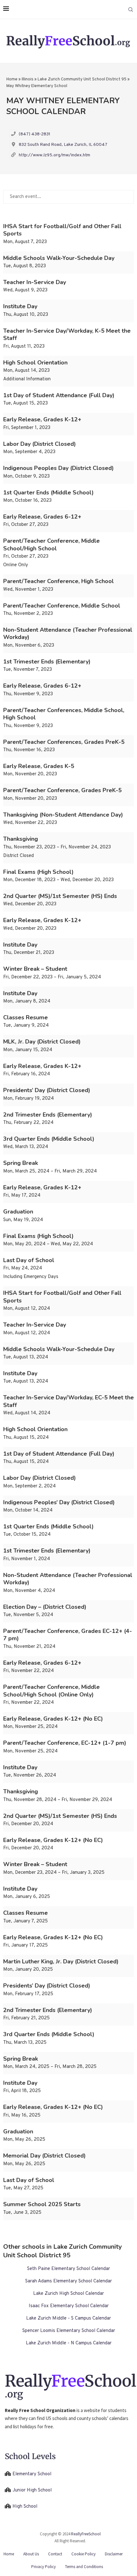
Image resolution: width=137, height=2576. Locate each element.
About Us (31, 2554)
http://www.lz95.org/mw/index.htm (54, 155)
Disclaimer (114, 2554)
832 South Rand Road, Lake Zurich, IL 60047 (63, 145)
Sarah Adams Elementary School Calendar (68, 2281)
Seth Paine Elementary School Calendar (68, 2269)
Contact (55, 2554)
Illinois (28, 79)
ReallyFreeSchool (86, 2534)
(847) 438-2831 (35, 134)
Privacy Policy (43, 2567)
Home (12, 79)
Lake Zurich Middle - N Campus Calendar (69, 2343)
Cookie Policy (83, 2554)
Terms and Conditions (84, 2567)
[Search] (131, 10)
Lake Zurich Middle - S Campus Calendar (68, 2318)
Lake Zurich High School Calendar (68, 2294)
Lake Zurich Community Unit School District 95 (82, 79)
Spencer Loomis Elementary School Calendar (69, 2331)
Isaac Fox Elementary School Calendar (69, 2306)
